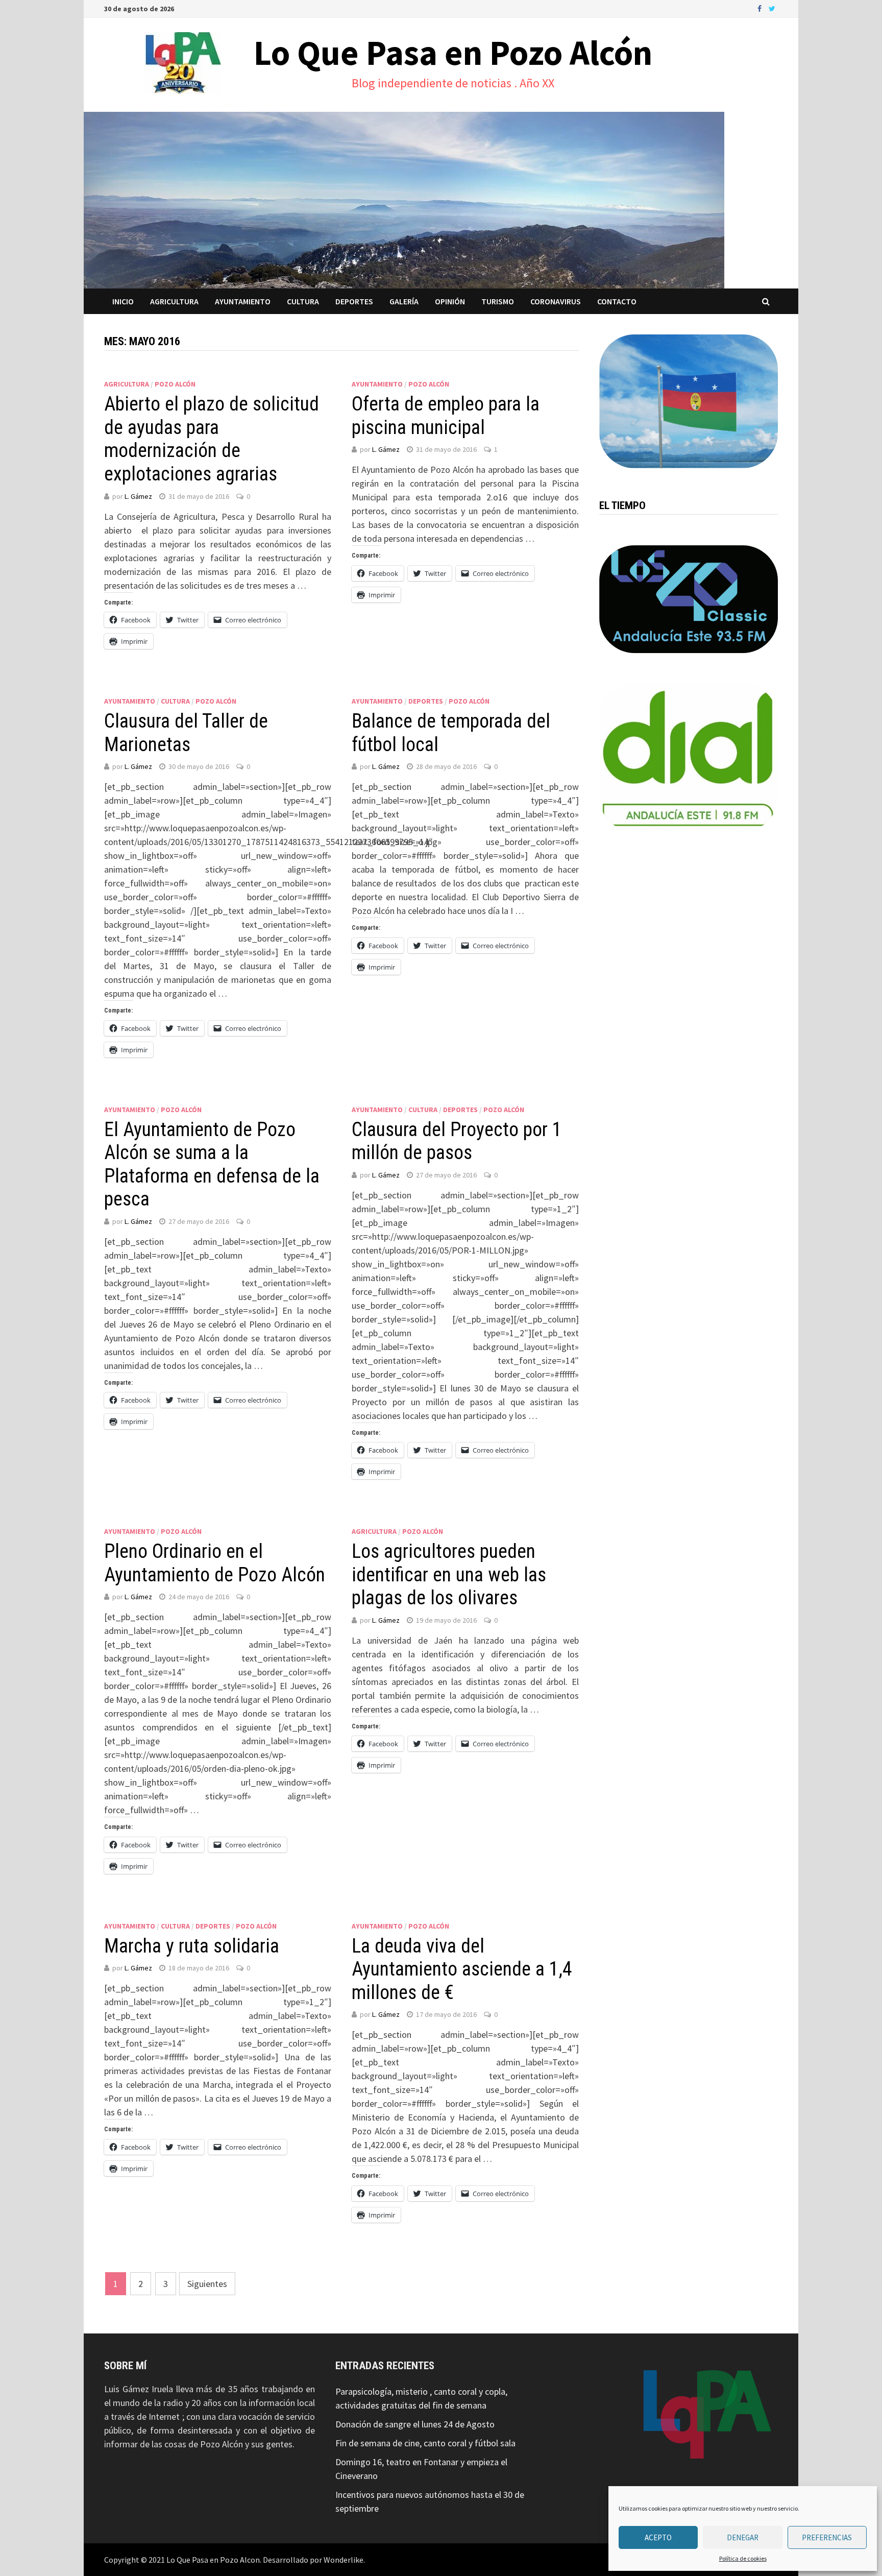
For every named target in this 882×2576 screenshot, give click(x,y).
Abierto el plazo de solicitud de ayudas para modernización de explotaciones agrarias (212, 439)
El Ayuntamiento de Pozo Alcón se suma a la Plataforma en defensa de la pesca (212, 1164)
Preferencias (827, 2537)
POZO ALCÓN (175, 384)
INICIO (123, 301)
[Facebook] (761, 8)
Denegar (743, 2537)
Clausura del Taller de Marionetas (186, 733)
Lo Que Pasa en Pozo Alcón (453, 53)
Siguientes (207, 2284)
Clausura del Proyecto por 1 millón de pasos (457, 1141)
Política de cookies (743, 2558)
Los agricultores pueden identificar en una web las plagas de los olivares (449, 1574)
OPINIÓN (450, 301)
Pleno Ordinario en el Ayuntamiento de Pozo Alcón (215, 1563)
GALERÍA (404, 301)
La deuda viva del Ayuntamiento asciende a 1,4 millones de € (462, 1969)
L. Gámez (138, 496)
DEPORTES (354, 301)
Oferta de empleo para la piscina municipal (446, 416)
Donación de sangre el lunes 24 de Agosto (415, 2424)
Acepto (658, 2537)
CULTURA (303, 301)
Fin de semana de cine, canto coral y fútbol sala (425, 2443)
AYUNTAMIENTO (243, 301)
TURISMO (498, 301)
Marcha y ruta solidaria (192, 1946)
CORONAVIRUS (556, 301)
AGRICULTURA (174, 301)
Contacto (617, 301)
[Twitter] (772, 8)
